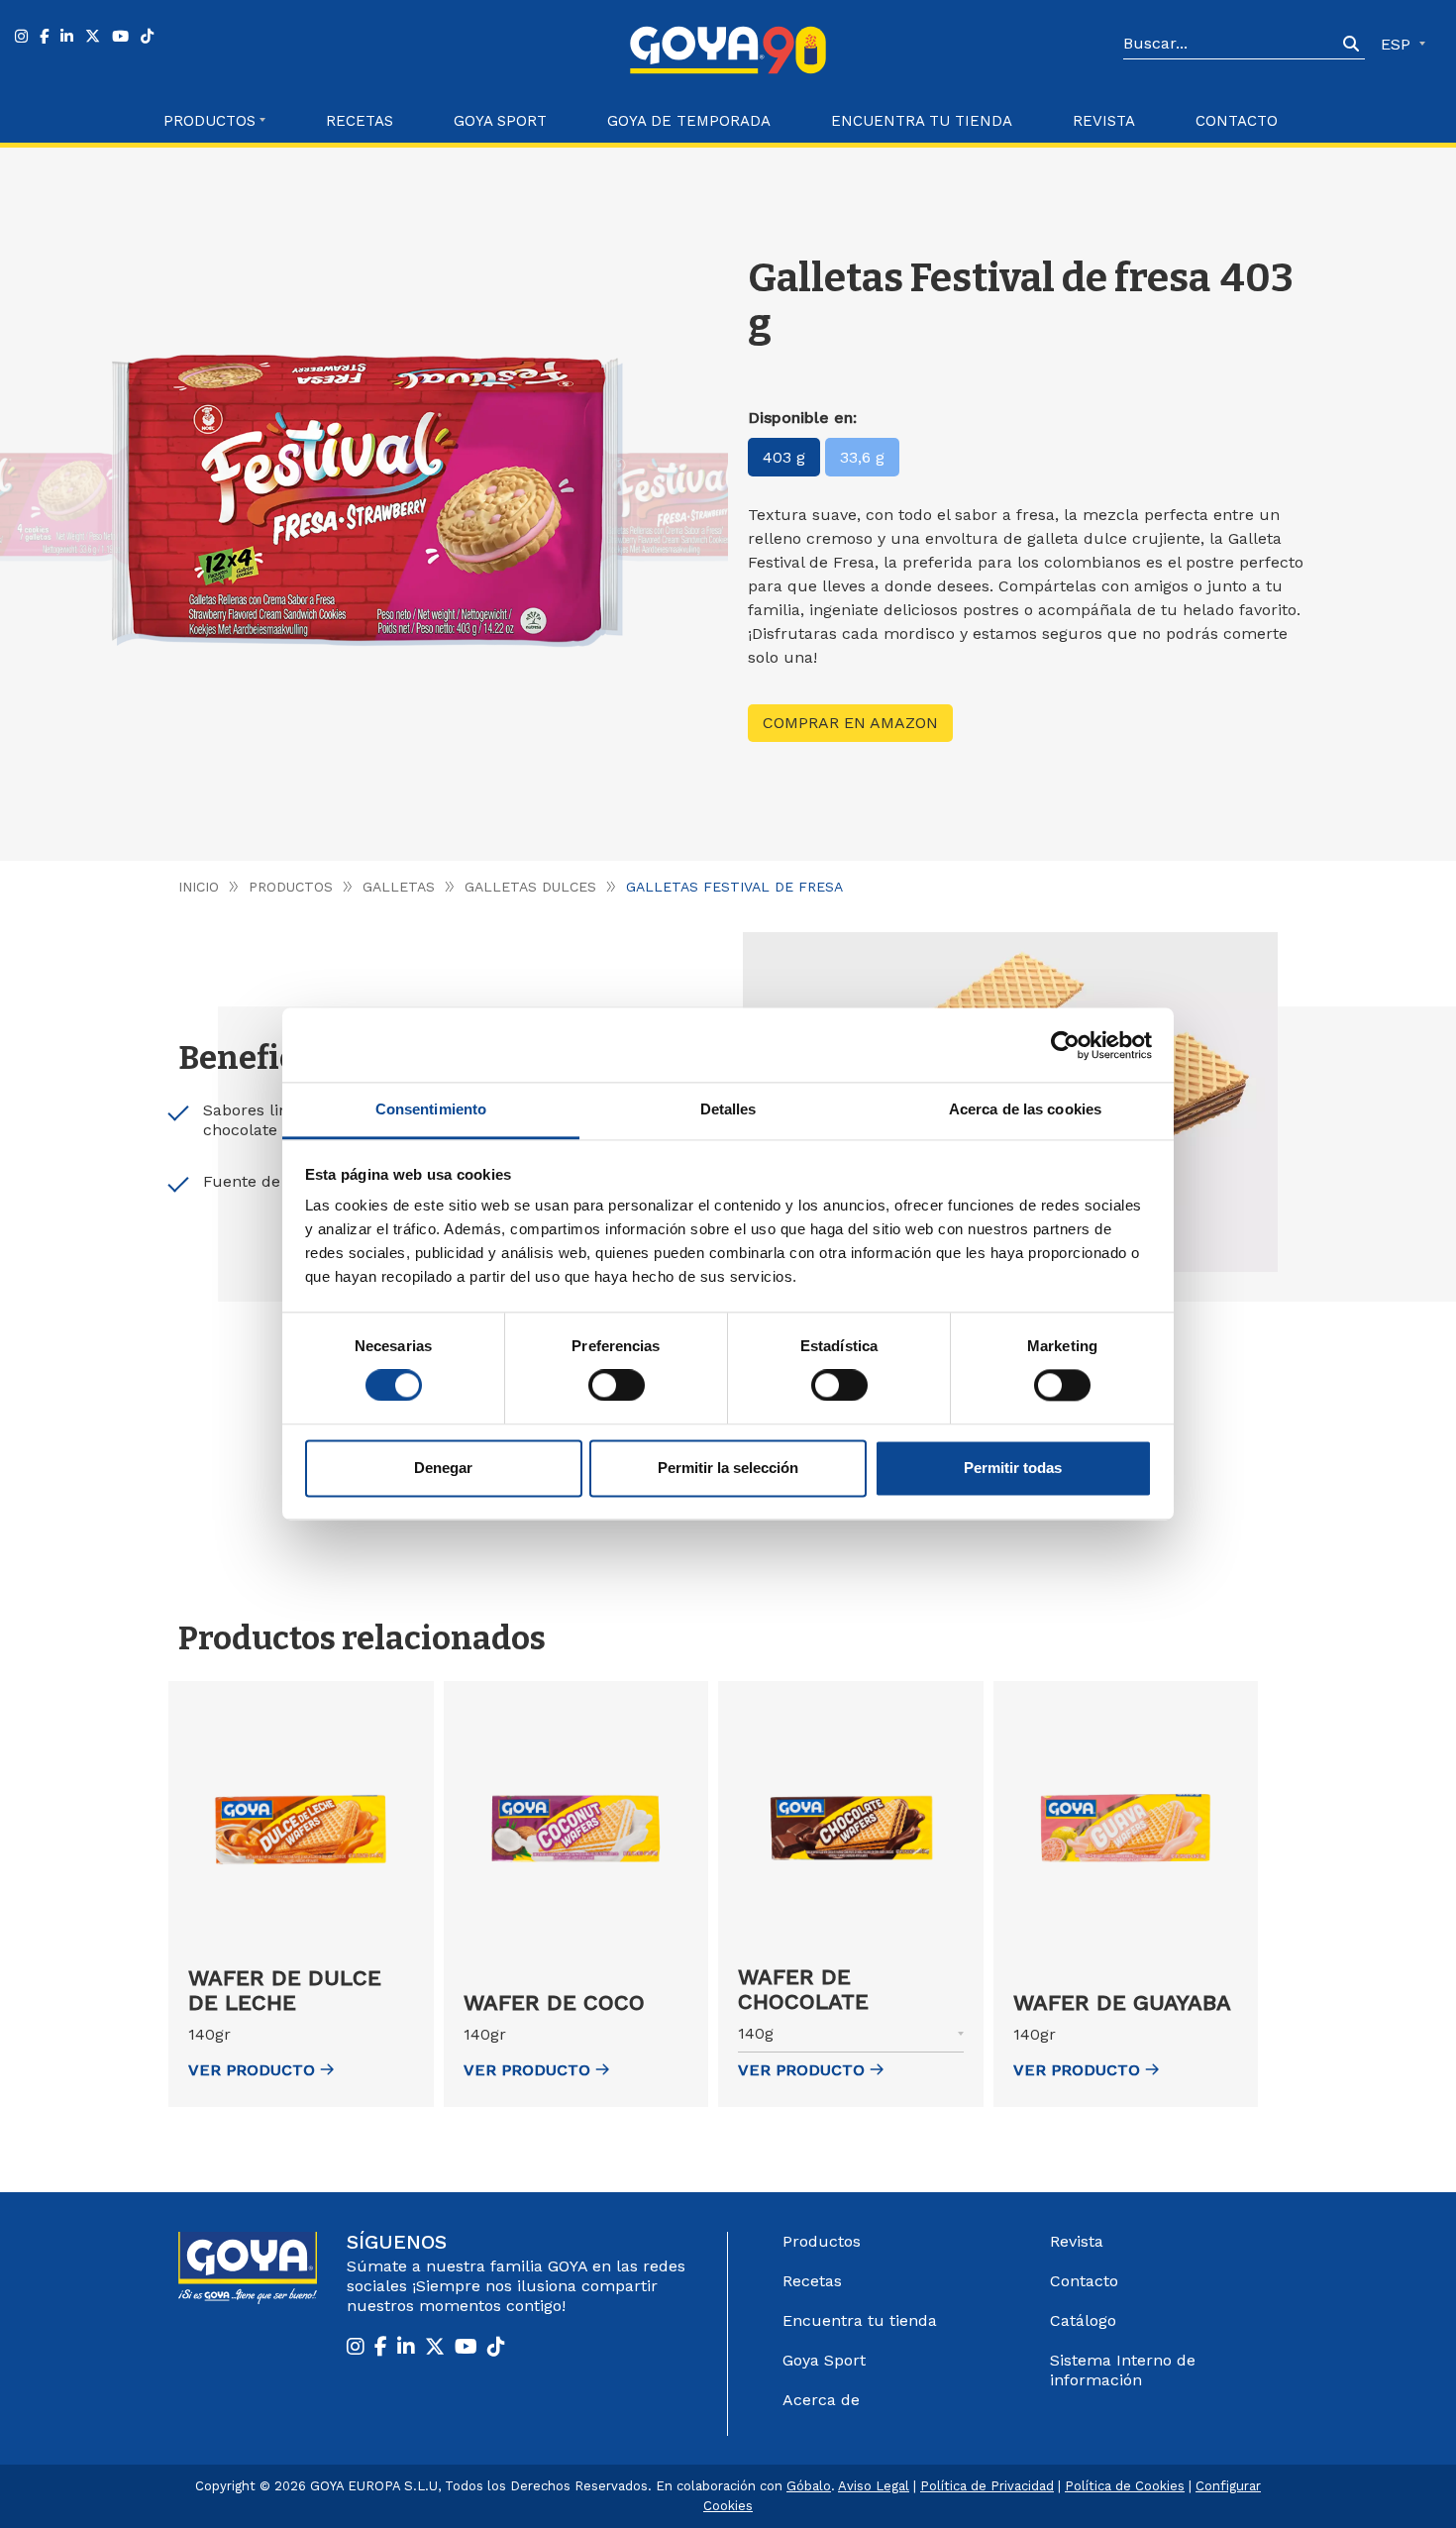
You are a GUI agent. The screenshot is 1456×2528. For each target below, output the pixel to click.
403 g (784, 457)
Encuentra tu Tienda (922, 121)
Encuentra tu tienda (860, 2320)
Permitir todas (1013, 1468)
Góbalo (809, 2486)
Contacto (1237, 121)
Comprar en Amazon (850, 723)
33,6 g (862, 457)
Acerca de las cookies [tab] (1025, 1109)
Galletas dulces (530, 887)
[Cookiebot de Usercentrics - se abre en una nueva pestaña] (1065, 1045)
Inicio (199, 887)
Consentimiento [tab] (431, 1109)
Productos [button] (209, 121)
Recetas (360, 121)
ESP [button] (1398, 44)
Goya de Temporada (689, 121)
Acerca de (821, 2400)
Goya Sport (500, 121)
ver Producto (252, 2070)
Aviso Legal (874, 2486)
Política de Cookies (1125, 2486)
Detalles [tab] (728, 1109)
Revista (1104, 121)
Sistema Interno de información (1123, 2370)
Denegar (443, 1468)
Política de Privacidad (987, 2486)
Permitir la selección (728, 1468)
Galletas (399, 887)
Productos (291, 887)
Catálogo (1083, 2320)
